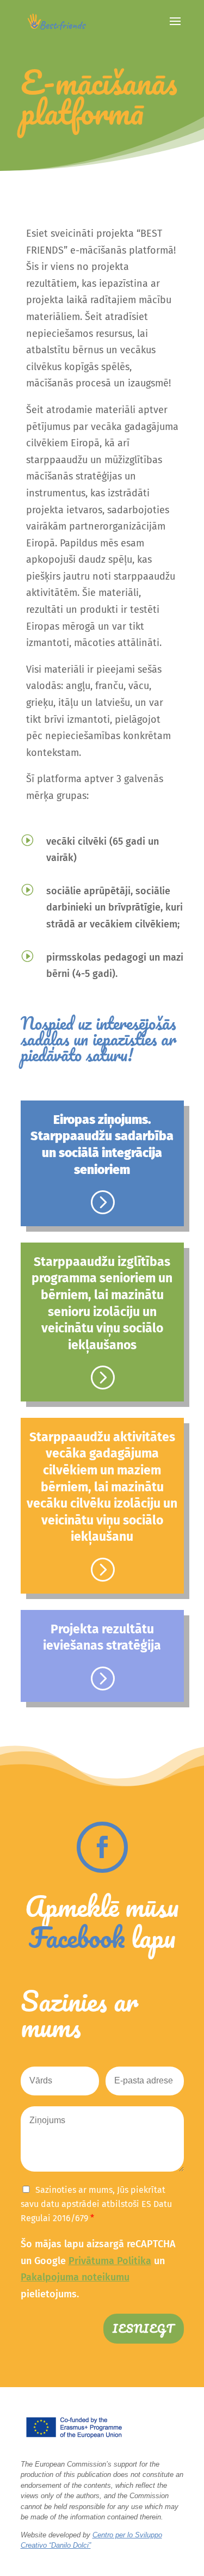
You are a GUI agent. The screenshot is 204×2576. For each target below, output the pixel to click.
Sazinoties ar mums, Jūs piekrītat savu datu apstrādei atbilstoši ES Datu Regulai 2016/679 (96, 2204)
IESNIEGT (144, 2329)
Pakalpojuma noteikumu (75, 2277)
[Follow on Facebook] (102, 1847)
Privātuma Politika (110, 2261)
